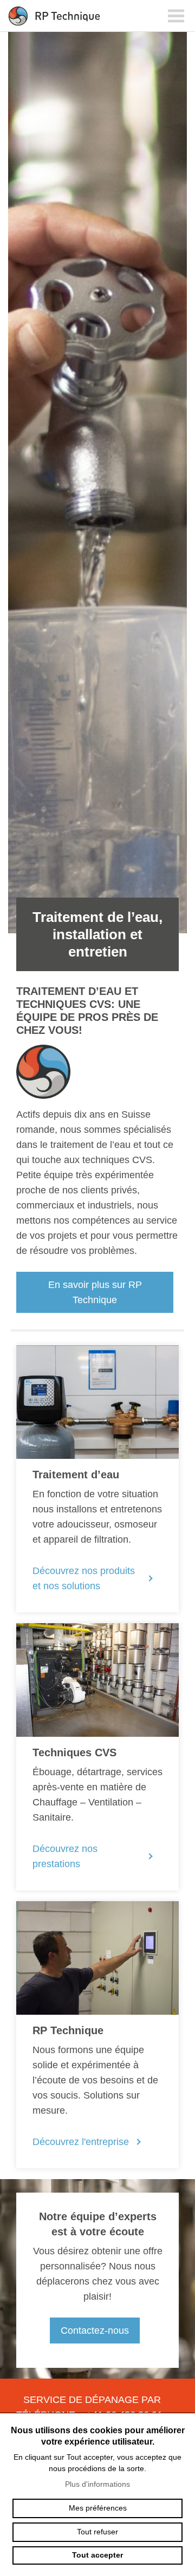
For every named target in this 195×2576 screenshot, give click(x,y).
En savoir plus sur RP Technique (95, 1292)
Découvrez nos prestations (65, 1856)
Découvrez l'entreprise (81, 2142)
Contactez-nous (95, 2331)
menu (176, 16)
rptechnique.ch (54, 16)
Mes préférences (98, 2508)
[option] (97, 502)
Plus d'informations (97, 2484)
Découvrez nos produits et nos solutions (84, 1578)
